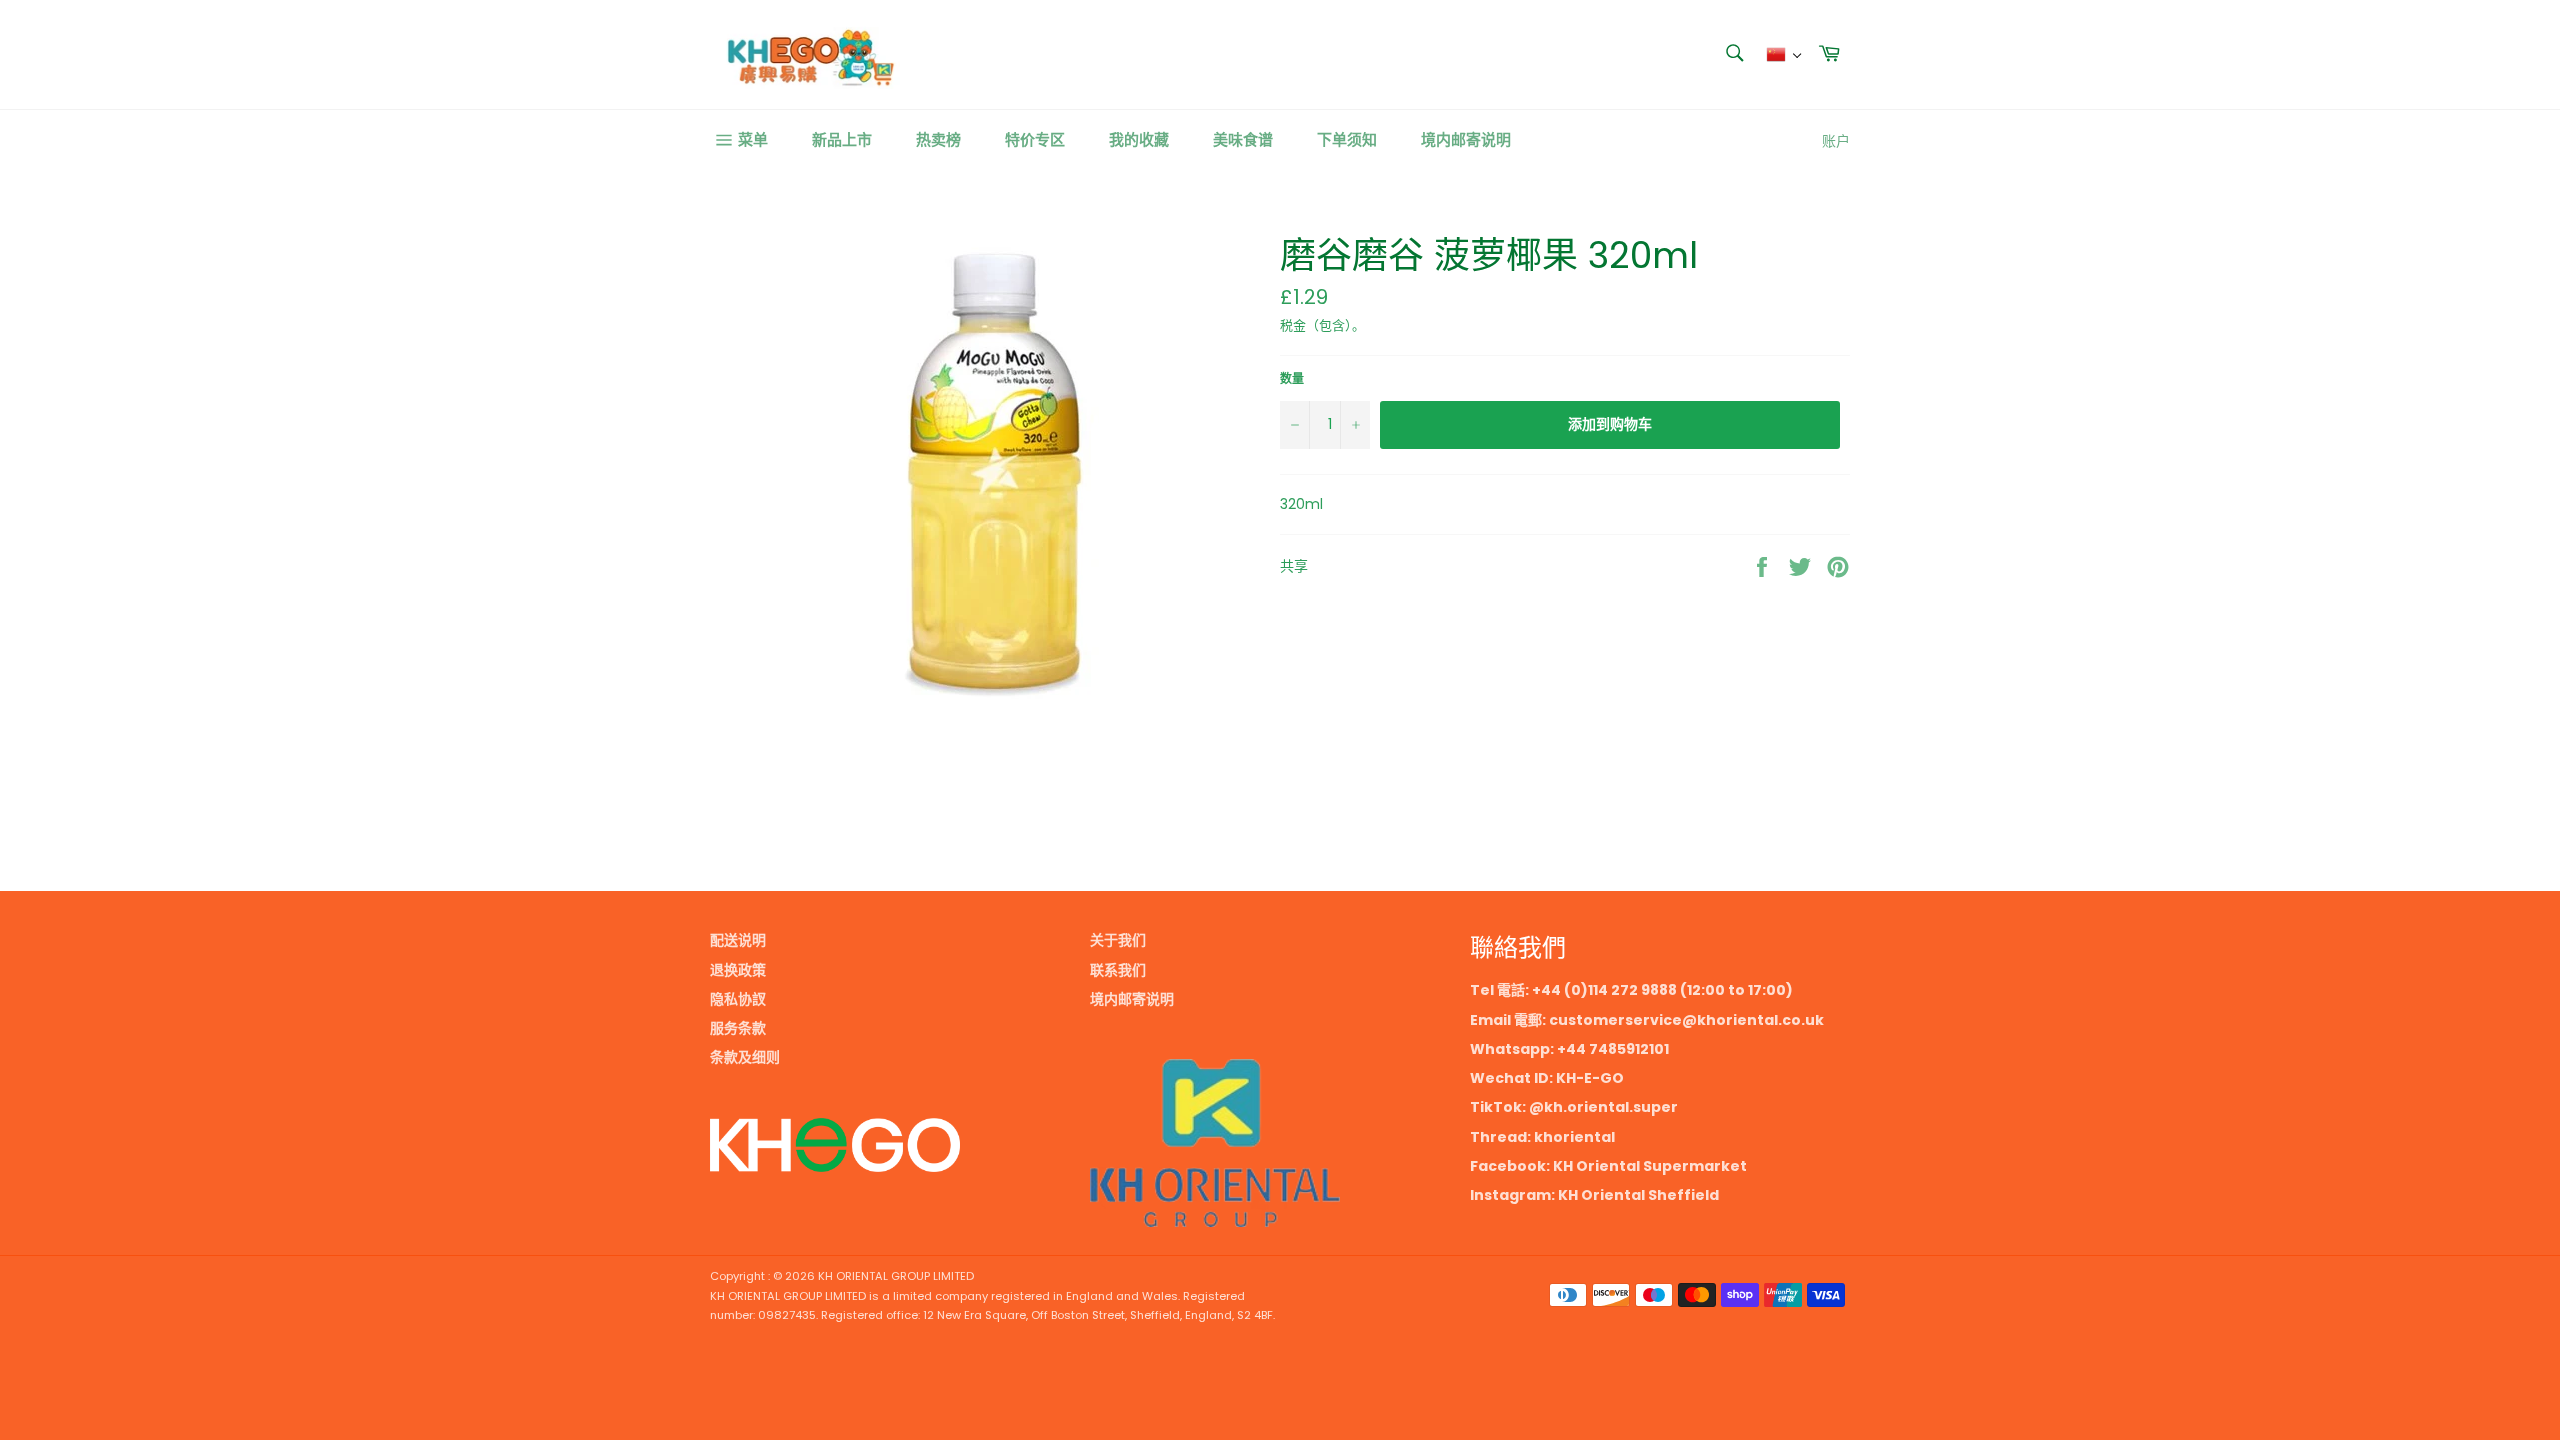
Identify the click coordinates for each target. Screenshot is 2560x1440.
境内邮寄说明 (1466, 139)
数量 (1292, 379)
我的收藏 (1139, 139)
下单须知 (1347, 139)
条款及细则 (745, 1057)
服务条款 (738, 1028)
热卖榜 (938, 139)
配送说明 (738, 940)
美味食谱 (1243, 139)
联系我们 (1118, 970)
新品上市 (842, 139)
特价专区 (1035, 139)
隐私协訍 (738, 999)
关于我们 (1118, 940)
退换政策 (738, 970)
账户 (1836, 141)
